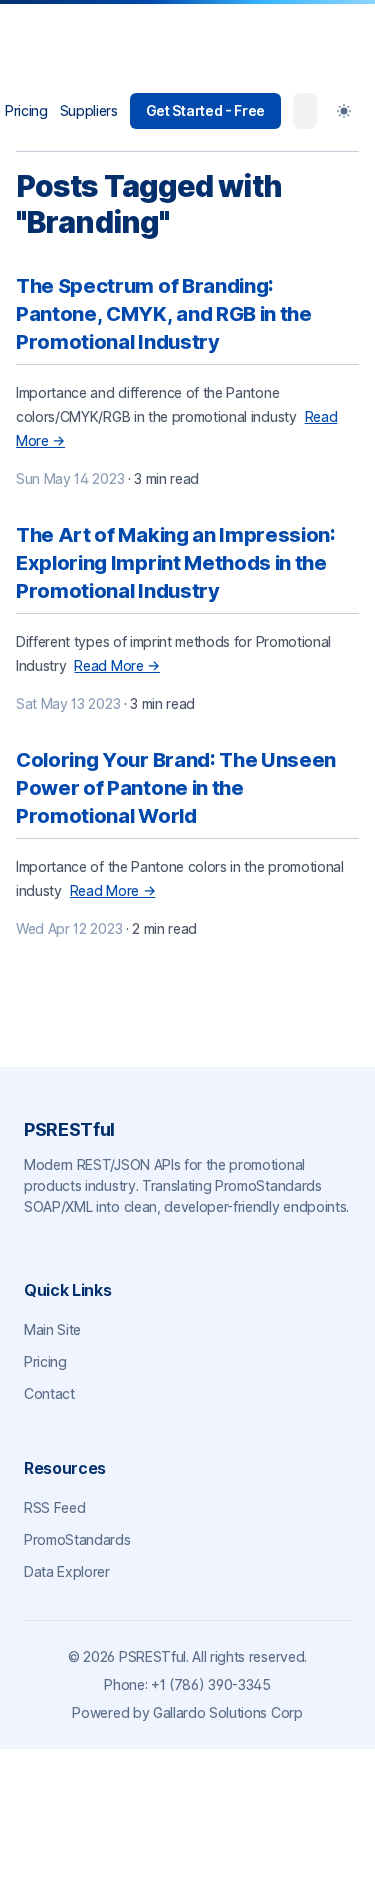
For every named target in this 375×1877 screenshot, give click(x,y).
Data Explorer (67, 1571)
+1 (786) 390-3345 (211, 1684)
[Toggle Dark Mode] (344, 111)
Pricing (26, 110)
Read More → (116, 665)
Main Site (52, 1329)
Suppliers (89, 110)
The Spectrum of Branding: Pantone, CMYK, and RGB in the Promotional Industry (164, 314)
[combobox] (305, 111)
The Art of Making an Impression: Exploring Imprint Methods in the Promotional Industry (176, 563)
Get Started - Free (205, 110)
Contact (49, 1393)
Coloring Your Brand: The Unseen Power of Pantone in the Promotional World (176, 788)
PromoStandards (77, 1539)
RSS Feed (54, 1507)
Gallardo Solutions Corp (228, 1712)
